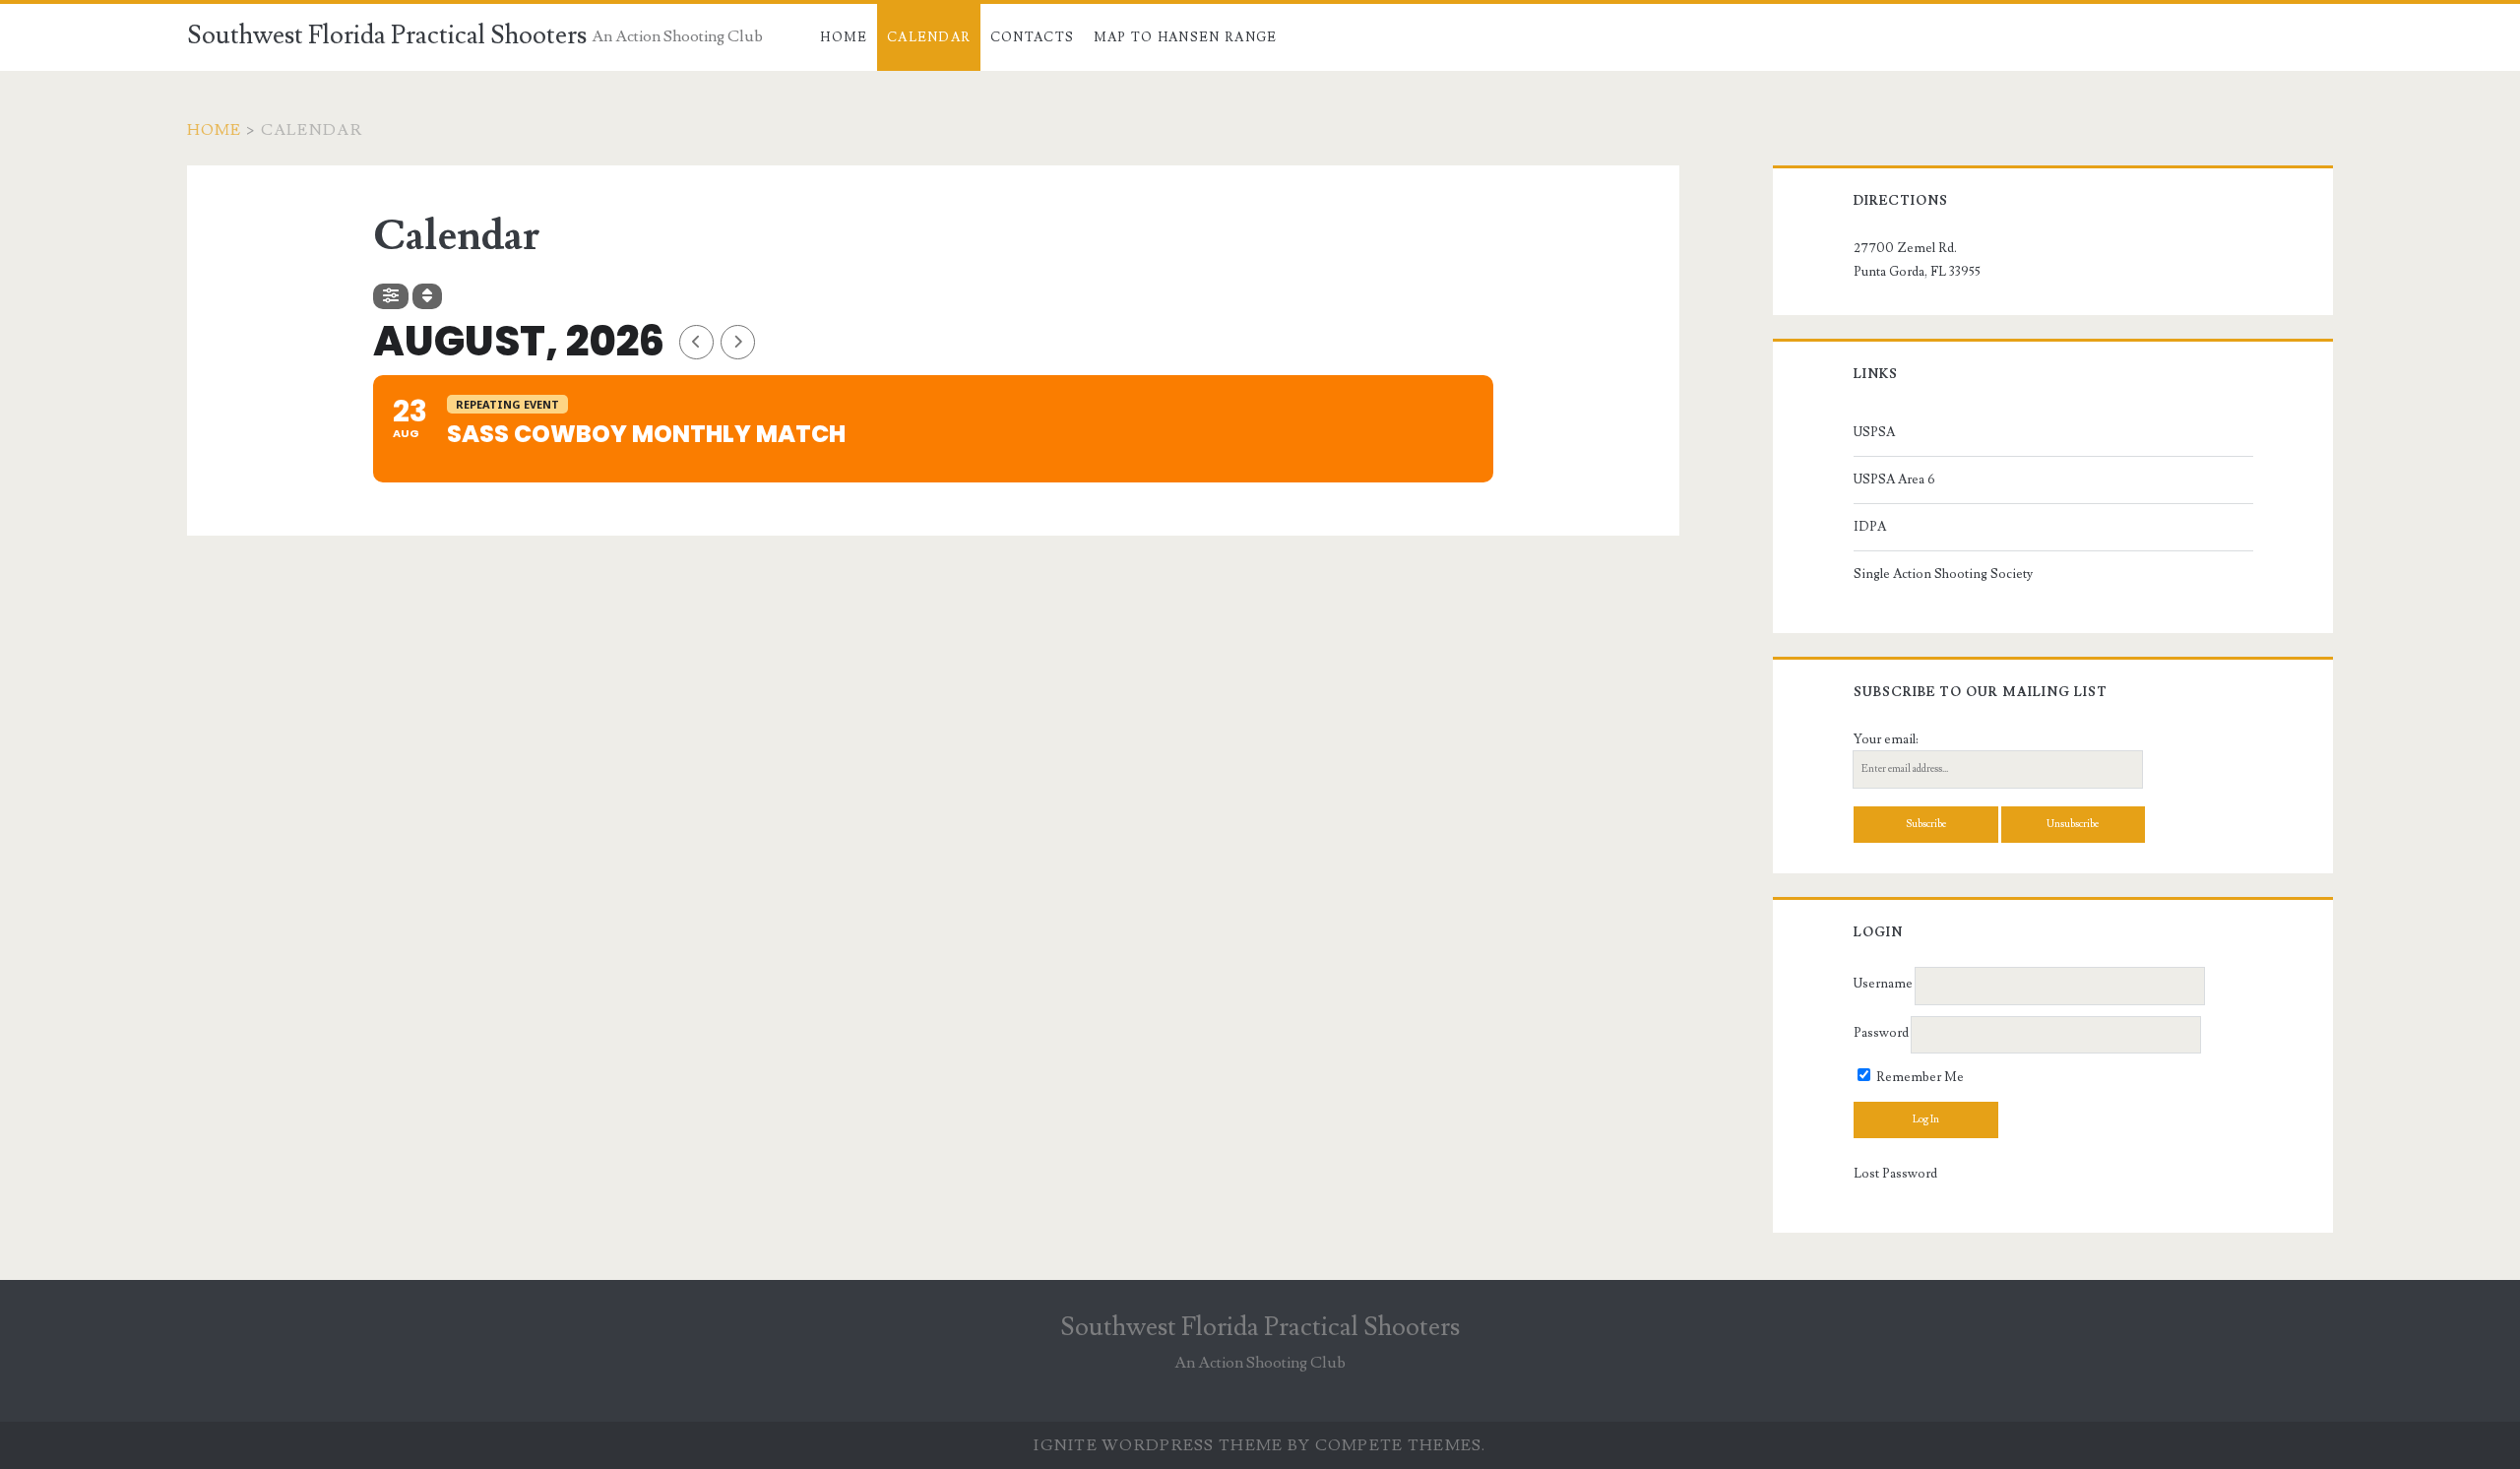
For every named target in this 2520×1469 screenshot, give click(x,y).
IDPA (1870, 527)
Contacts (1032, 37)
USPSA (1874, 432)
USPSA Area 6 (1894, 479)
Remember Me (1919, 1077)
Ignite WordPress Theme (1158, 1445)
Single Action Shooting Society (1943, 574)
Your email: (1886, 739)
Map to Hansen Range (1186, 37)
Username (1883, 985)
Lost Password (1895, 1174)
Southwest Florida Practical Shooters (387, 35)
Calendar (929, 37)
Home (844, 37)
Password (1881, 1033)
